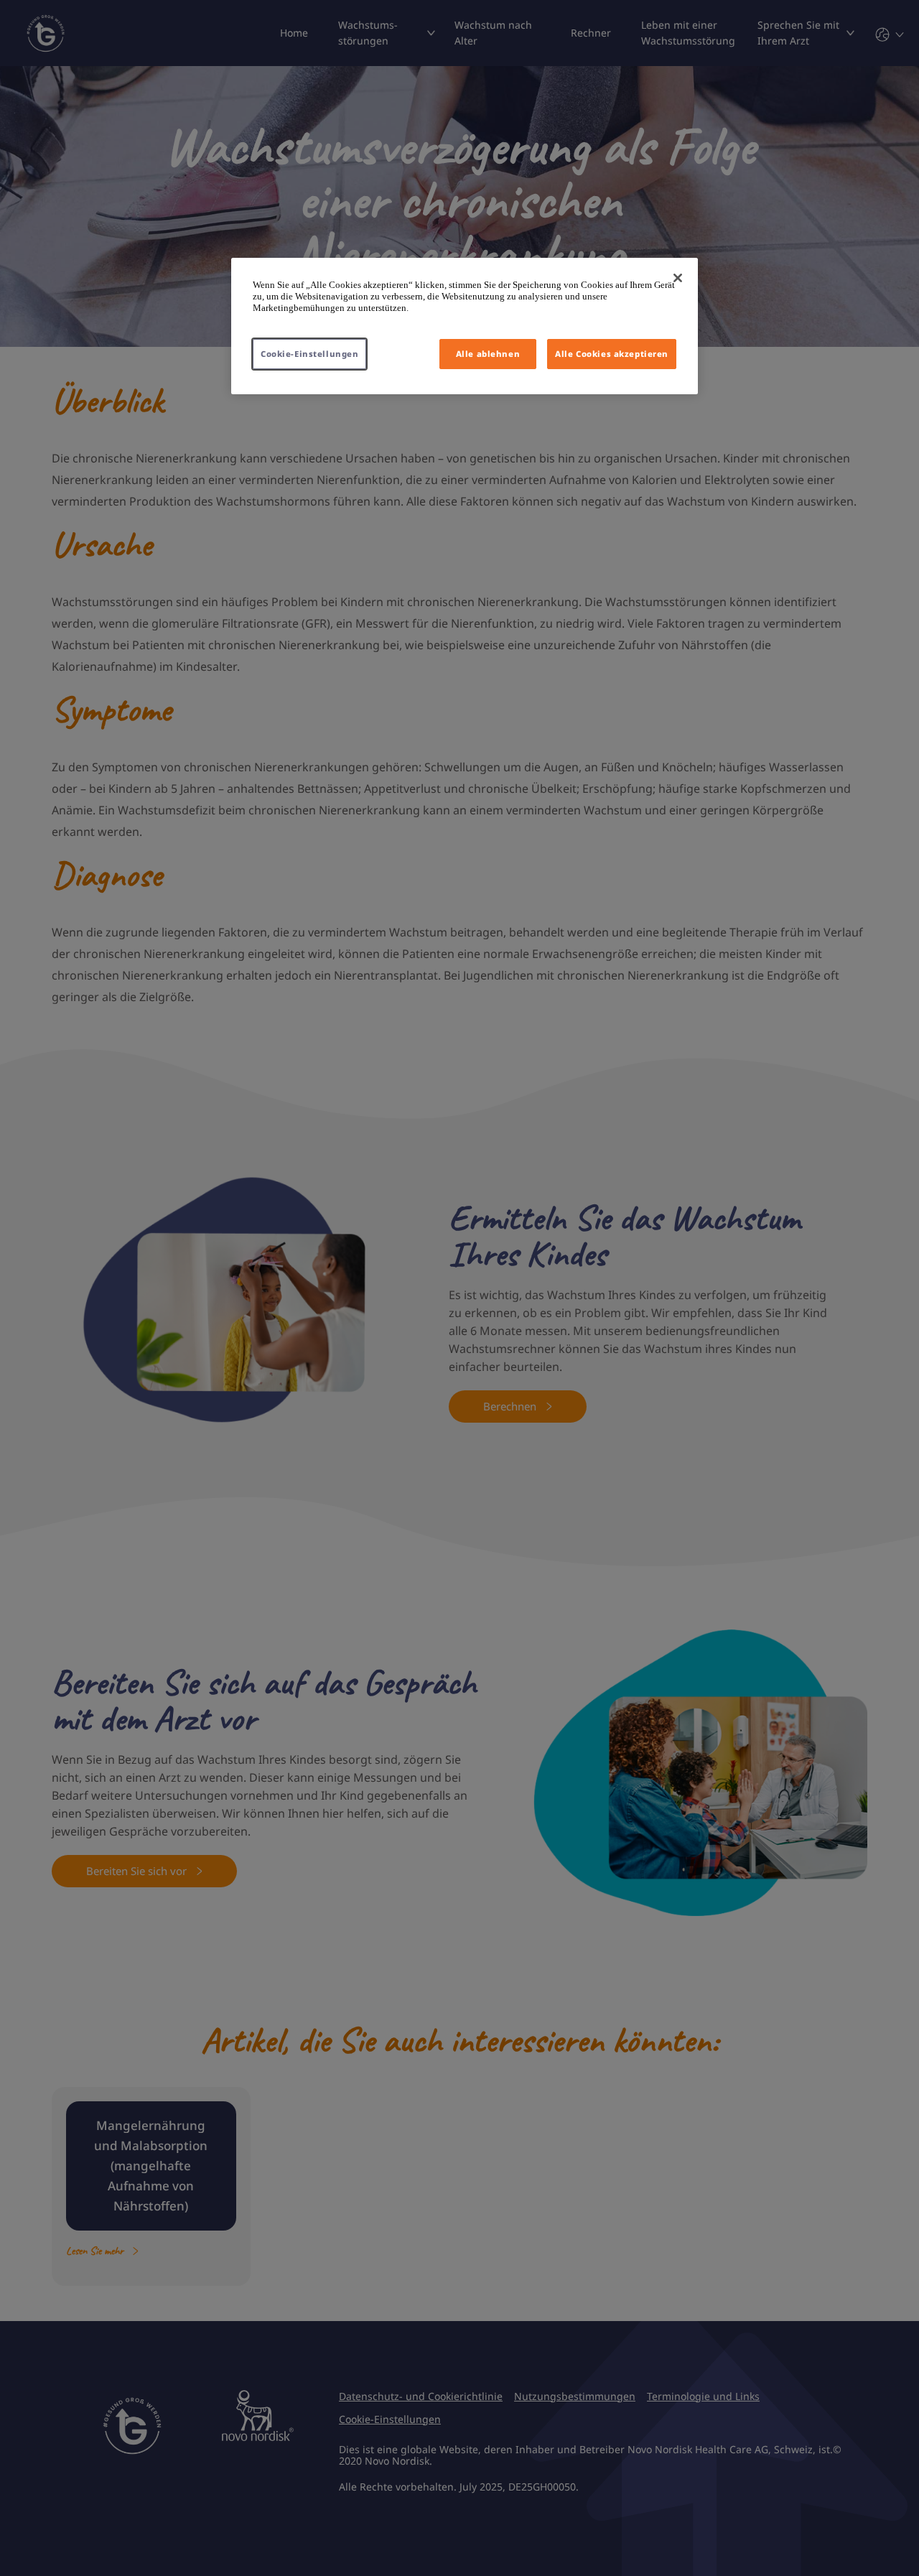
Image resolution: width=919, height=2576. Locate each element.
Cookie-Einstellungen (309, 354)
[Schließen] (678, 278)
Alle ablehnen (488, 354)
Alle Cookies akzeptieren (612, 354)
